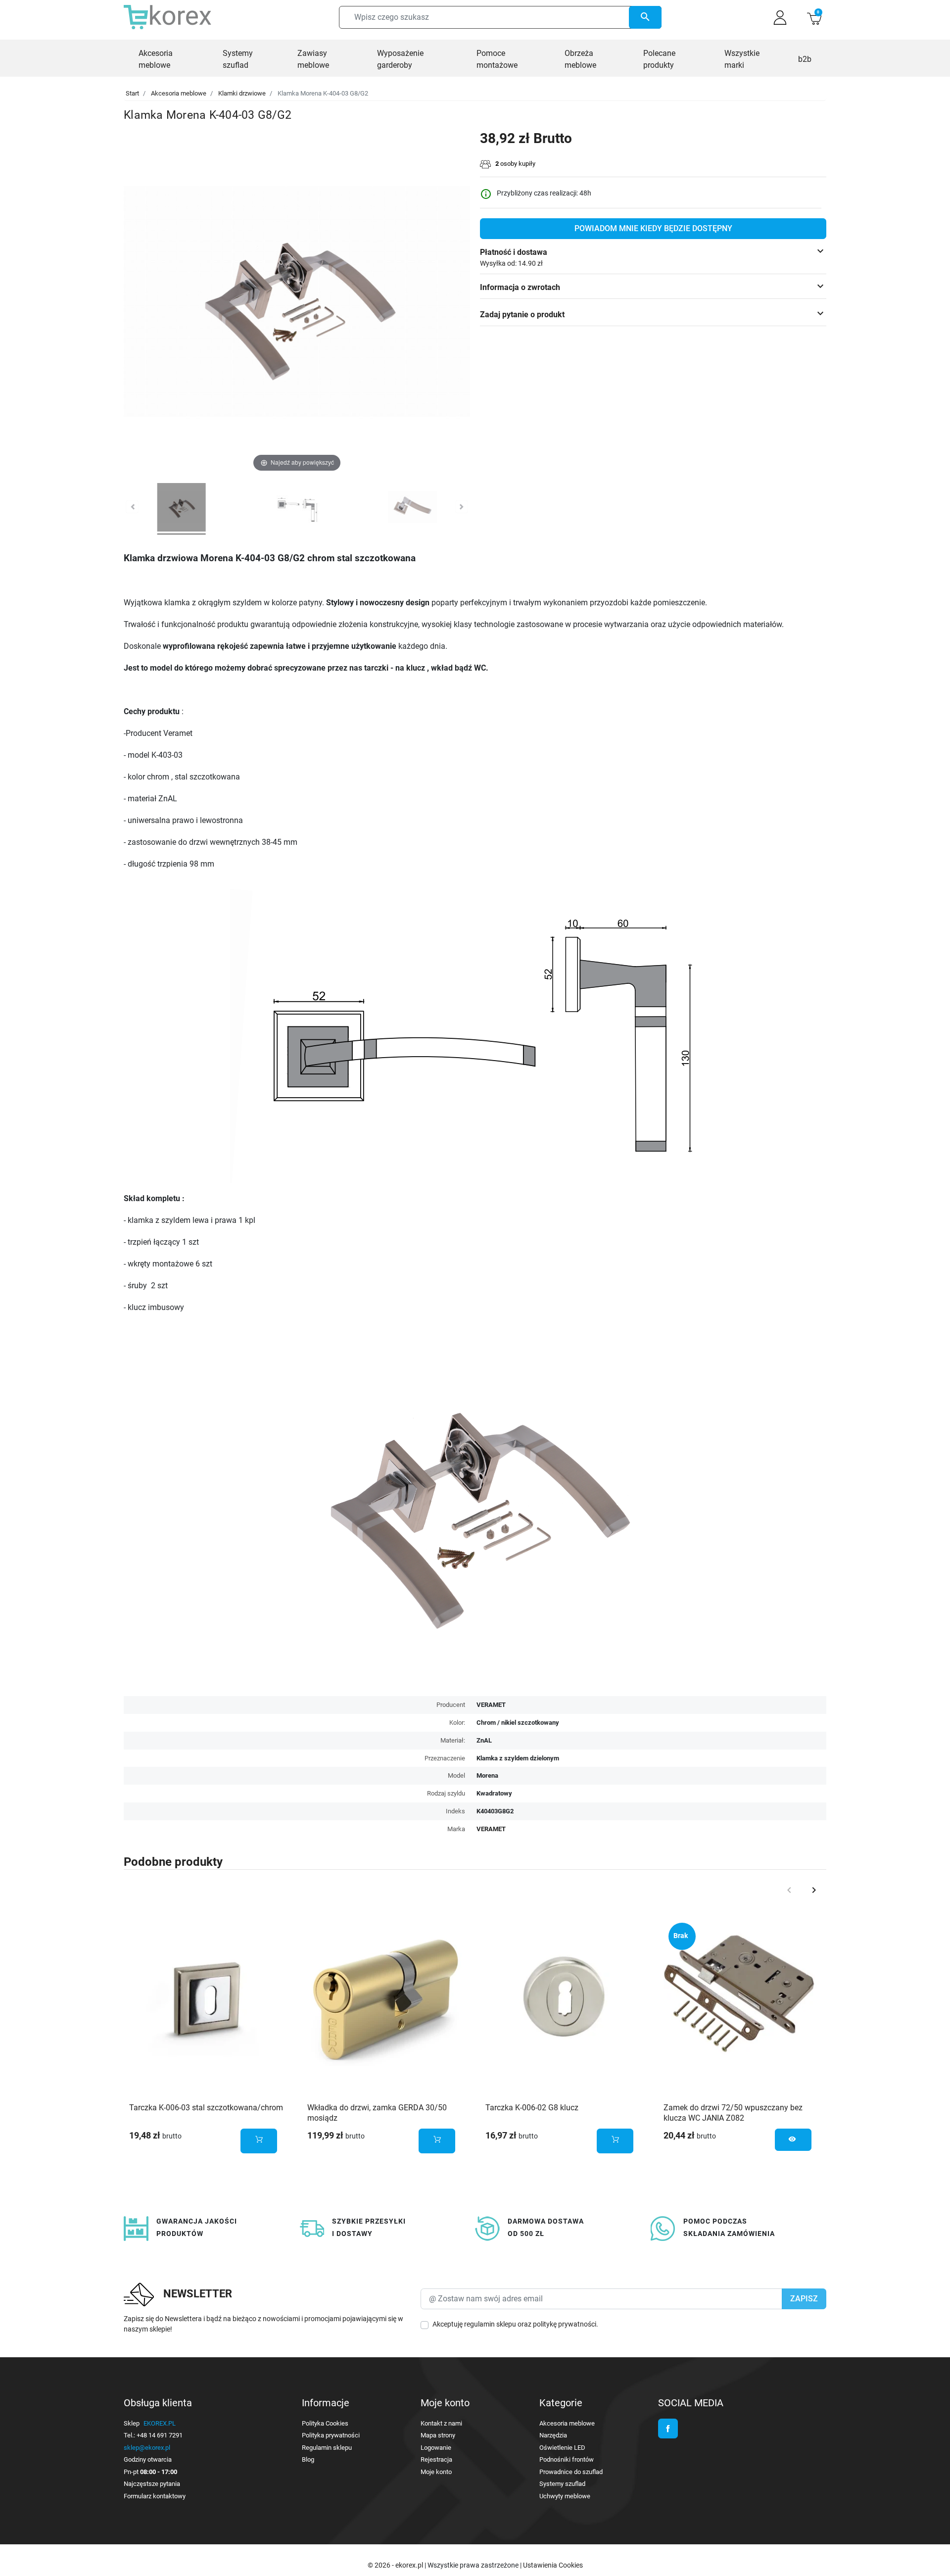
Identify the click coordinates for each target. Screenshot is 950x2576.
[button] (814, 18)
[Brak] (742, 1996)
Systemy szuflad (562, 2484)
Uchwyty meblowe (565, 2496)
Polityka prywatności (331, 2435)
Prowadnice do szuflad (571, 2472)
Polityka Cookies (325, 2423)
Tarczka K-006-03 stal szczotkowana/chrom (206, 2108)
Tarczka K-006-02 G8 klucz (532, 2108)
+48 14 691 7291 (160, 2435)
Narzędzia (553, 2435)
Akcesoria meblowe (179, 93)
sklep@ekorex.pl (147, 2448)
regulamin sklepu (490, 2324)
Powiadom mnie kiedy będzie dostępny (653, 228)
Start (132, 93)
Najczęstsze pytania (152, 2484)
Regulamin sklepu (327, 2448)
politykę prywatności (565, 2324)
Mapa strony (438, 2435)
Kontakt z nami (441, 2423)
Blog (308, 2459)
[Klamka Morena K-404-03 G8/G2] (182, 509)
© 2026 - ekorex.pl (396, 2565)
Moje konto (436, 2472)
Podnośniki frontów (567, 2459)
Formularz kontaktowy (155, 2496)
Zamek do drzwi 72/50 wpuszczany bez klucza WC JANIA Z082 (733, 2113)
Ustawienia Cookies (553, 2565)
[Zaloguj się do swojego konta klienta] (780, 18)
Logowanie (436, 2448)
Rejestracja (436, 2459)
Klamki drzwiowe (242, 93)
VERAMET (491, 1829)
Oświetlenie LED (562, 2448)
